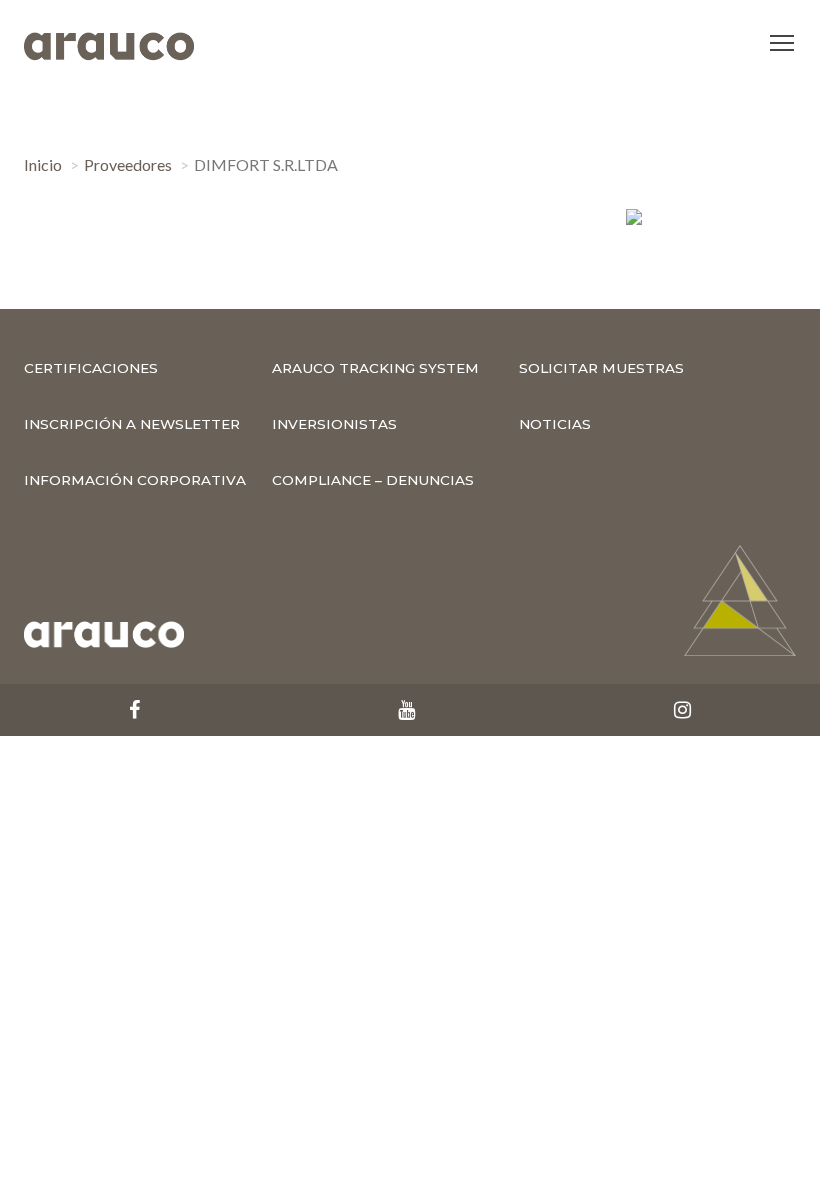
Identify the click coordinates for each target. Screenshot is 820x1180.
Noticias (555, 424)
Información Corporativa (135, 480)
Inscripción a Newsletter (132, 424)
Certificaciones (91, 368)
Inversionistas (334, 424)
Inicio (43, 164)
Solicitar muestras (601, 368)
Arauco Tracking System (375, 368)
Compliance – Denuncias (373, 480)
